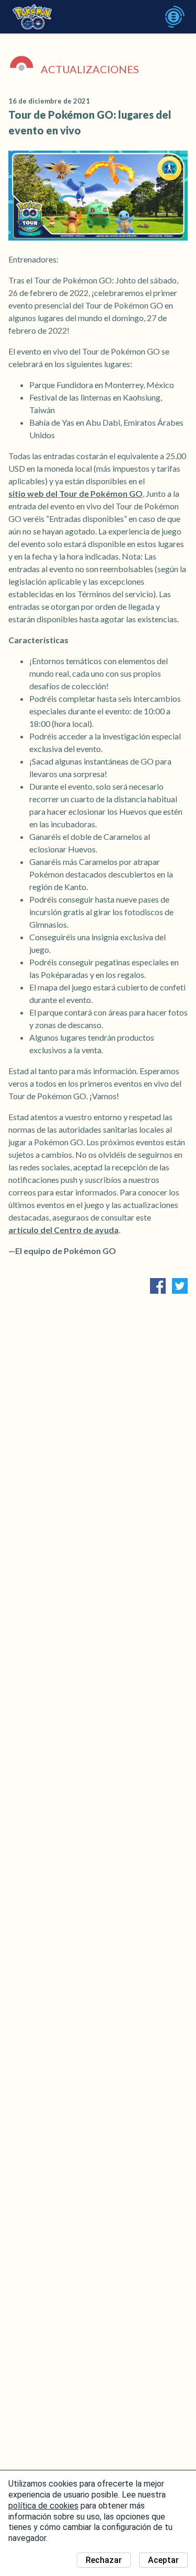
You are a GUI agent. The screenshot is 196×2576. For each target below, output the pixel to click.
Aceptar (163, 2560)
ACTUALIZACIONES (90, 69)
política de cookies (43, 2506)
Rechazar (104, 2560)
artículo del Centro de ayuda (64, 1230)
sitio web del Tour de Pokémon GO (76, 493)
